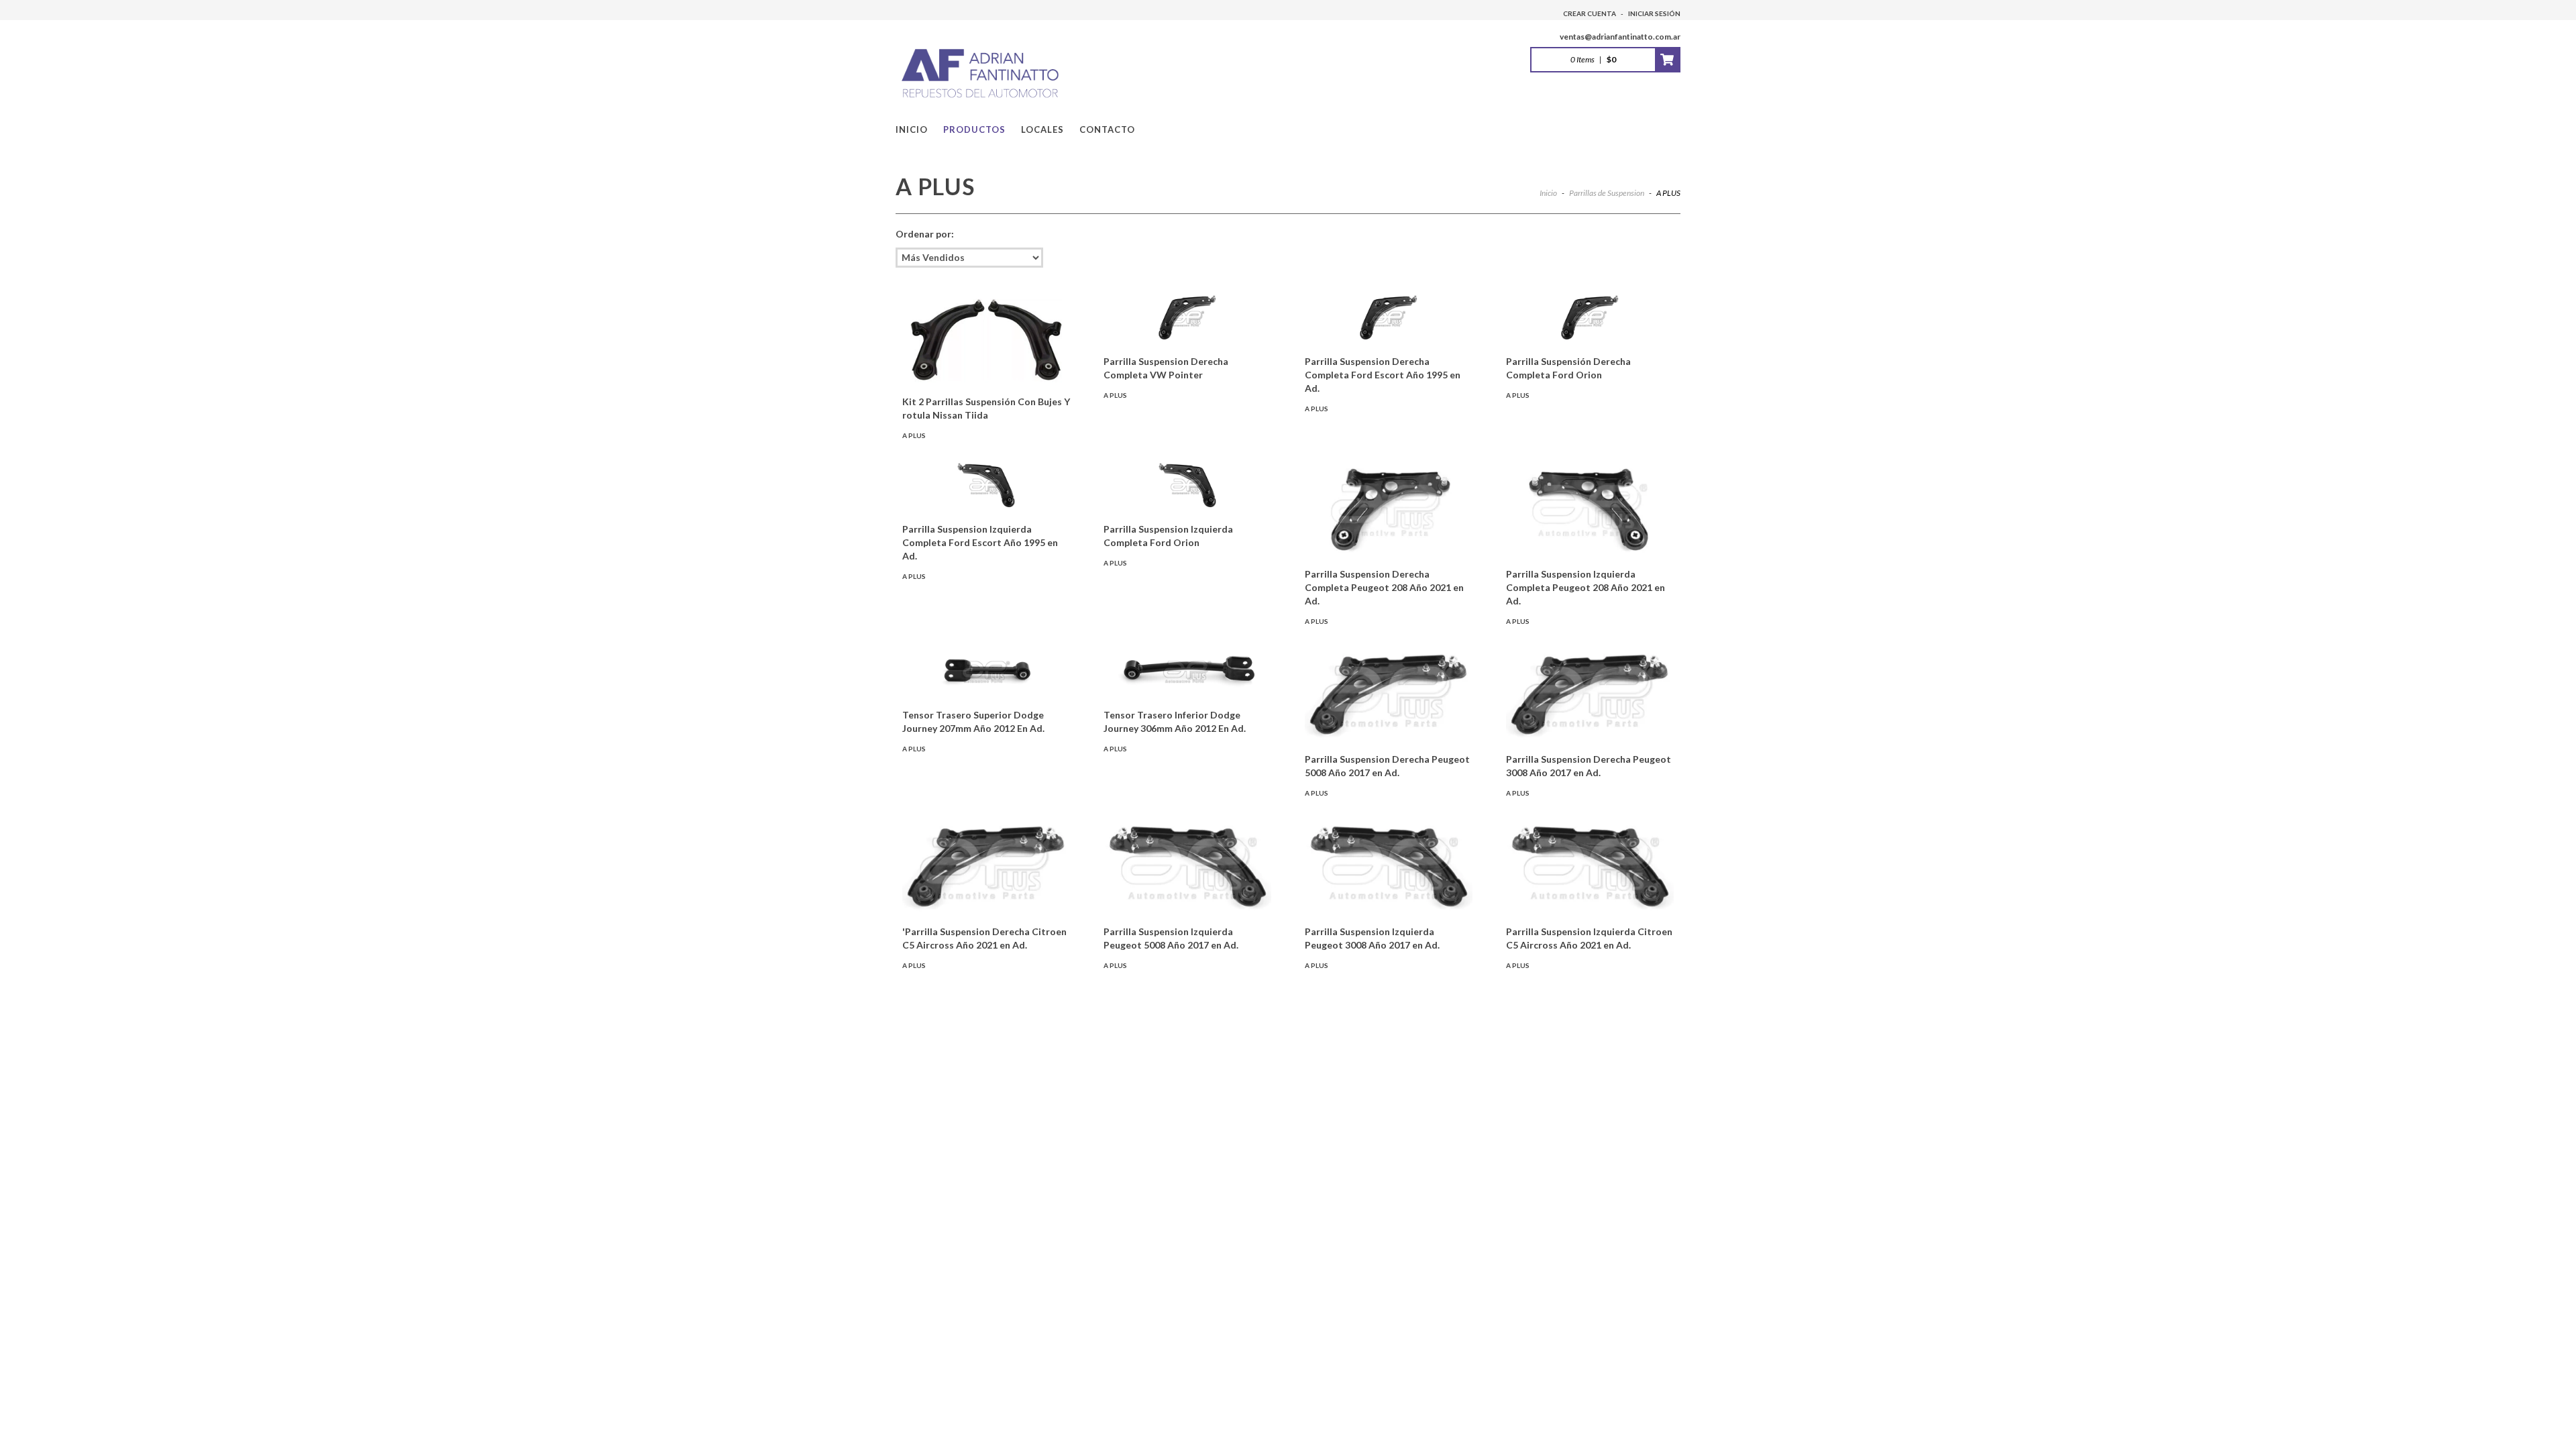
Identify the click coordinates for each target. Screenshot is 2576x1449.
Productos (974, 129)
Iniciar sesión (1654, 13)
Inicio (912, 129)
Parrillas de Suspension (1607, 193)
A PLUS (914, 435)
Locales (1042, 129)
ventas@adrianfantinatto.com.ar (1620, 37)
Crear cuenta (1590, 13)
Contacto (1107, 129)
